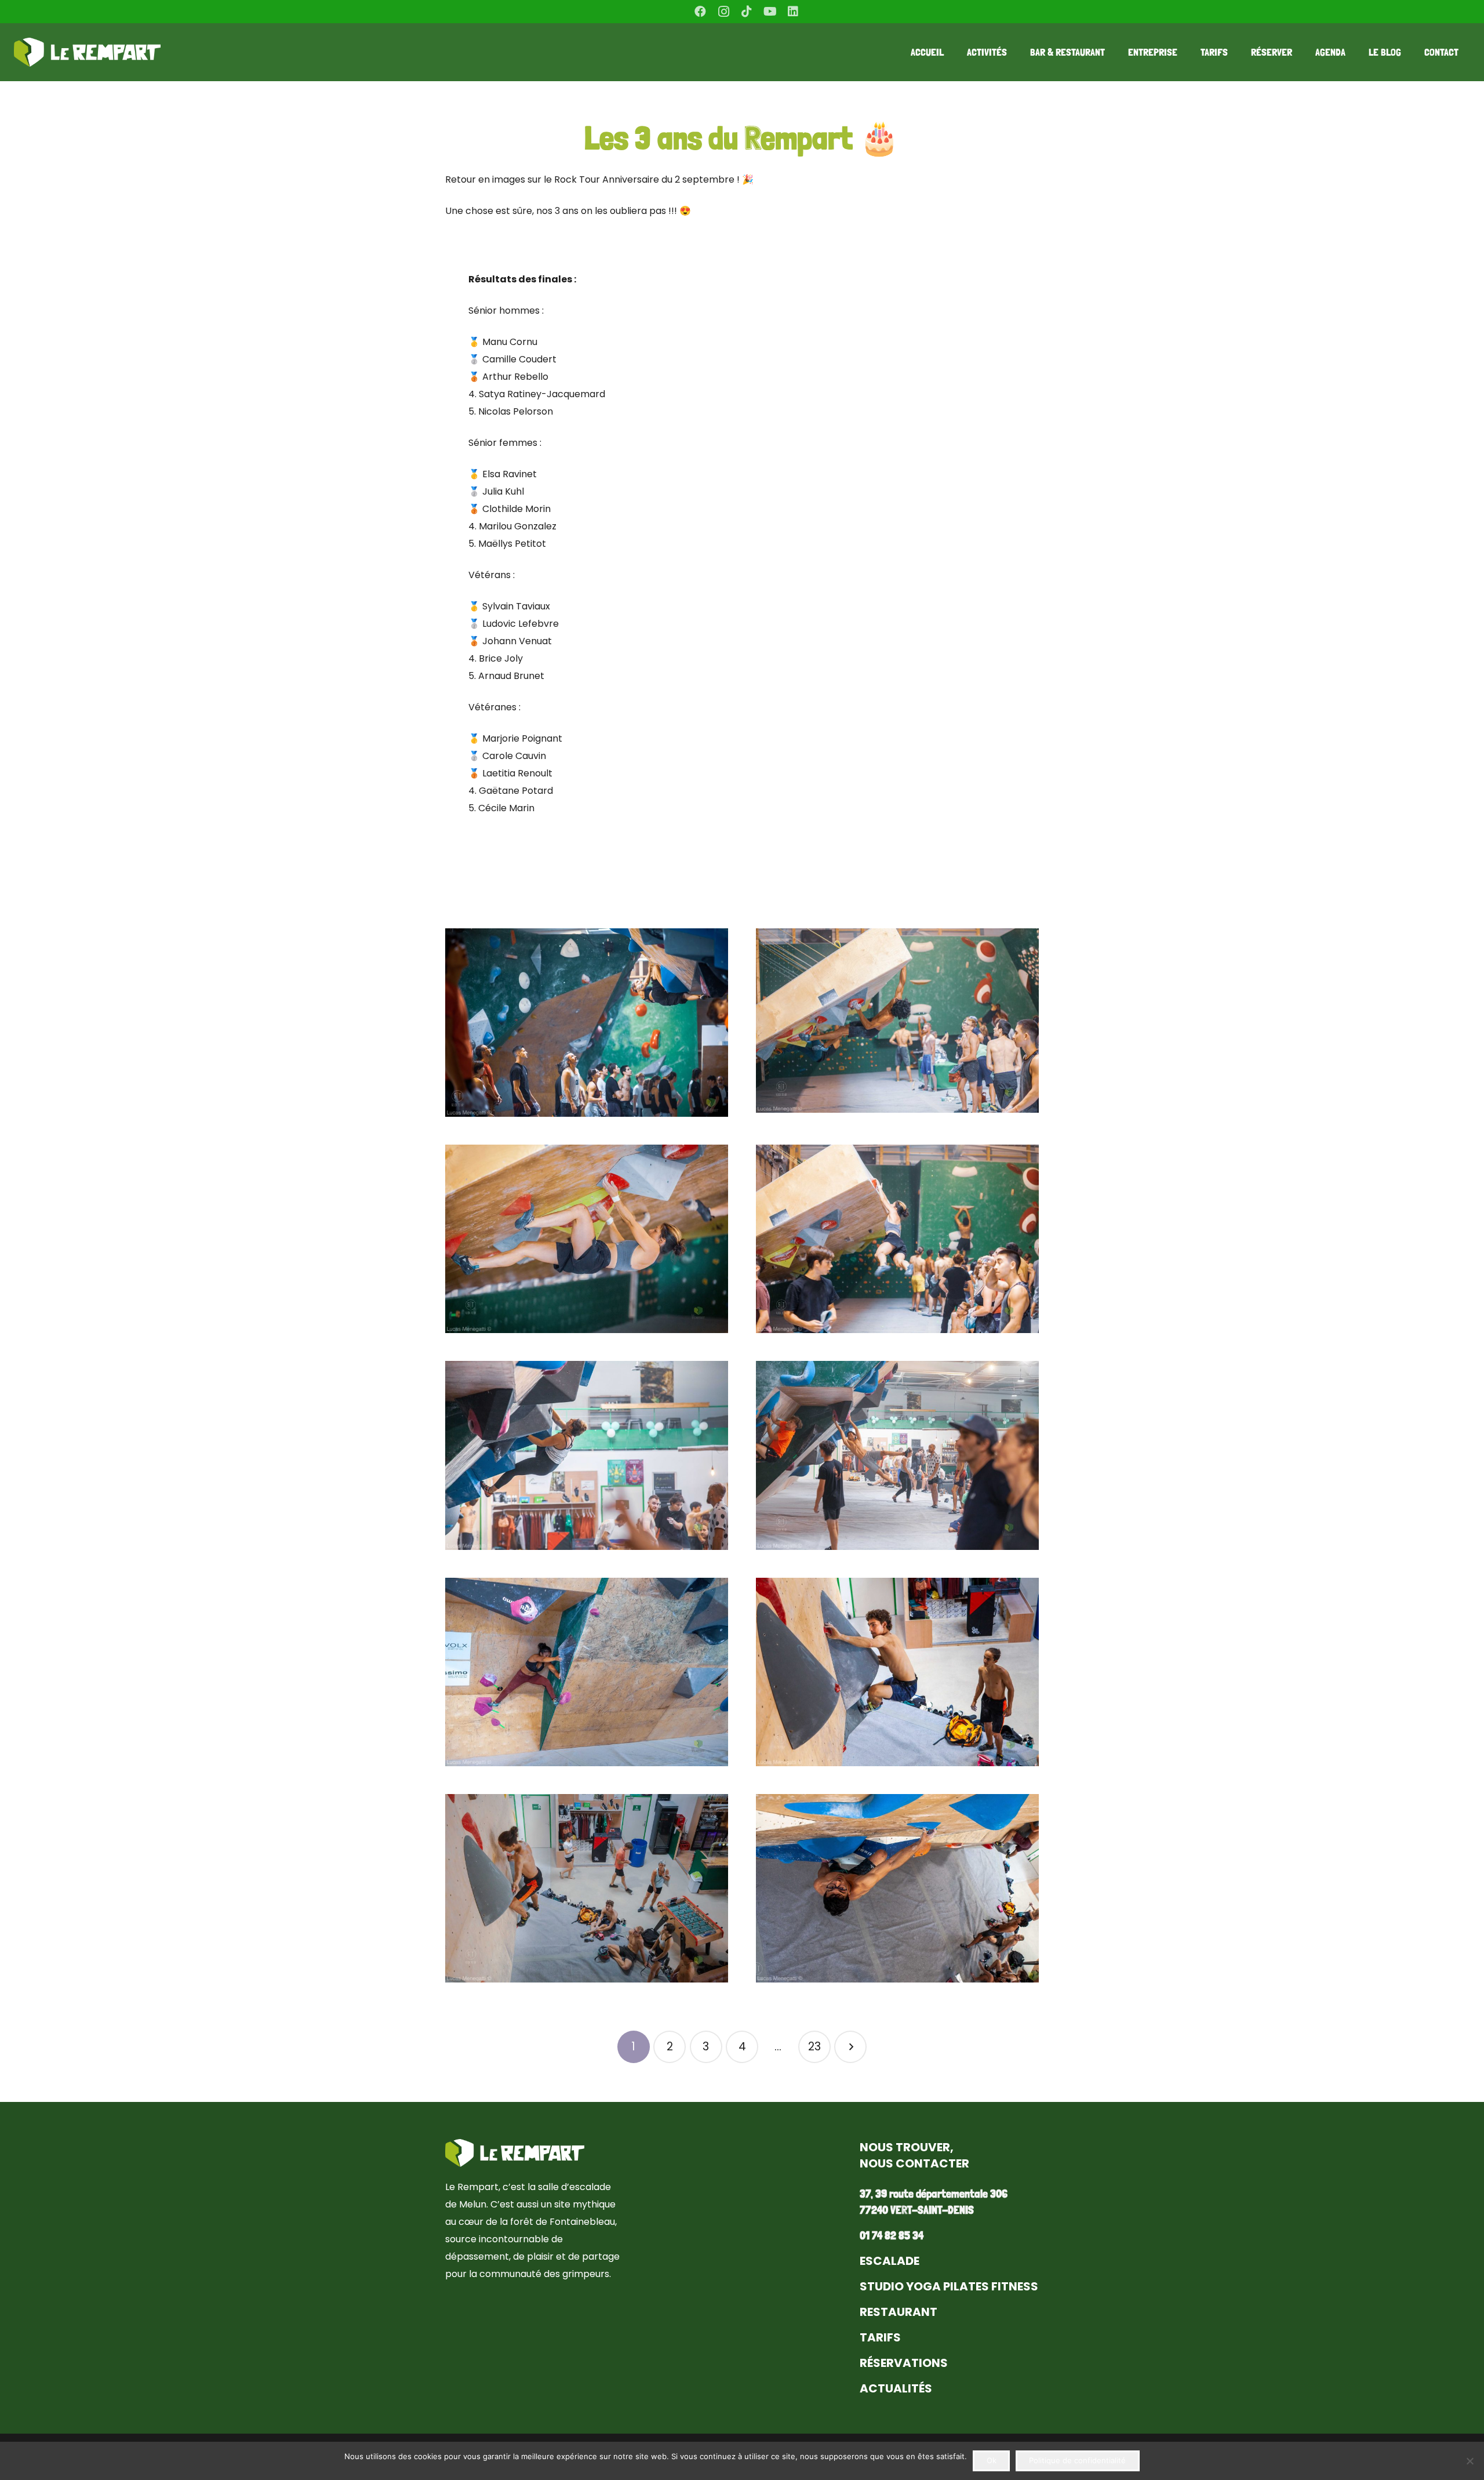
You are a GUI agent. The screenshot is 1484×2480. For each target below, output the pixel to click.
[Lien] (87, 52)
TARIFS (880, 2337)
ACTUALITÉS (896, 2388)
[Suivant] (850, 2047)
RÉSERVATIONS (904, 2363)
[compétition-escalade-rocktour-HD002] (897, 1023)
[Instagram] (723, 12)
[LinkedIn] (793, 12)
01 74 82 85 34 (892, 2235)
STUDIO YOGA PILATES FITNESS (949, 2286)
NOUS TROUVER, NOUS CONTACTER (914, 2155)
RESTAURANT (899, 2312)
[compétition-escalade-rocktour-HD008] (587, 1672)
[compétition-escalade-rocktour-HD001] (587, 1023)
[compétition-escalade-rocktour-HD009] (897, 1672)
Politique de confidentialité (1077, 2460)
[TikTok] (747, 12)
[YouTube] (770, 12)
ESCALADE (890, 2261)
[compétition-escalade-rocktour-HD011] (897, 1888)
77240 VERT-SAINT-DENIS (917, 2210)
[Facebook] (700, 12)
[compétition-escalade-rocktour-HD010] (587, 1888)
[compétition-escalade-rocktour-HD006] (897, 1455)
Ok (992, 2460)
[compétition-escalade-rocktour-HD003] (587, 1239)
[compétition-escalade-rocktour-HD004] (897, 1239)
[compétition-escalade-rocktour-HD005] (587, 1455)
